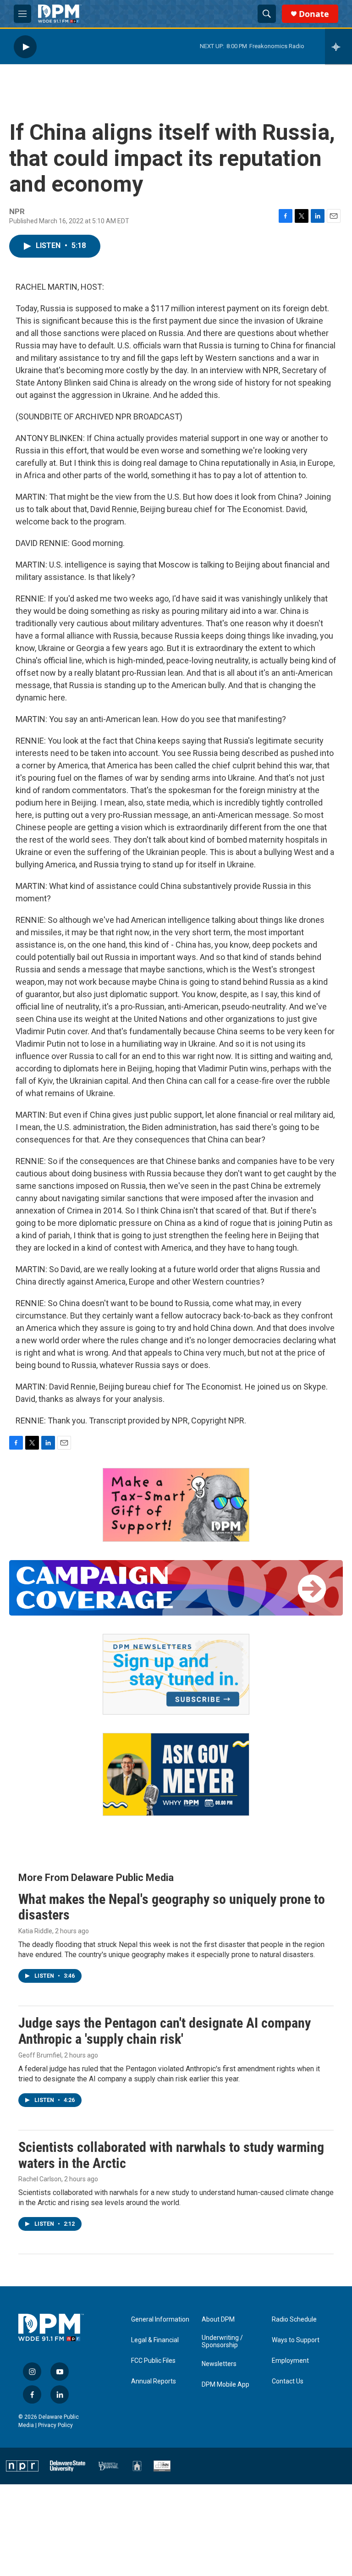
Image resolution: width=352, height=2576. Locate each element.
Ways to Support (296, 2340)
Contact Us (288, 2381)
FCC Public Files (153, 2361)
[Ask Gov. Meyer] (176, 1774)
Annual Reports (154, 2381)
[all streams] (338, 47)
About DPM (218, 2320)
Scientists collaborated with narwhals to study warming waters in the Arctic (171, 2155)
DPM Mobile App (225, 2385)
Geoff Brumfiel (40, 2055)
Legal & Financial (155, 2340)
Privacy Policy (55, 2425)
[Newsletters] (176, 1674)
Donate (314, 14)
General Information (160, 2320)
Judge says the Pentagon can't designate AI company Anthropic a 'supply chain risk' (165, 2031)
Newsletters (219, 2364)
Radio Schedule (294, 2320)
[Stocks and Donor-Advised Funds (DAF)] (176, 1505)
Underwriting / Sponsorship (222, 2342)
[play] (25, 47)
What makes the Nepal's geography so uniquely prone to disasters (172, 1907)
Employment (290, 2361)
